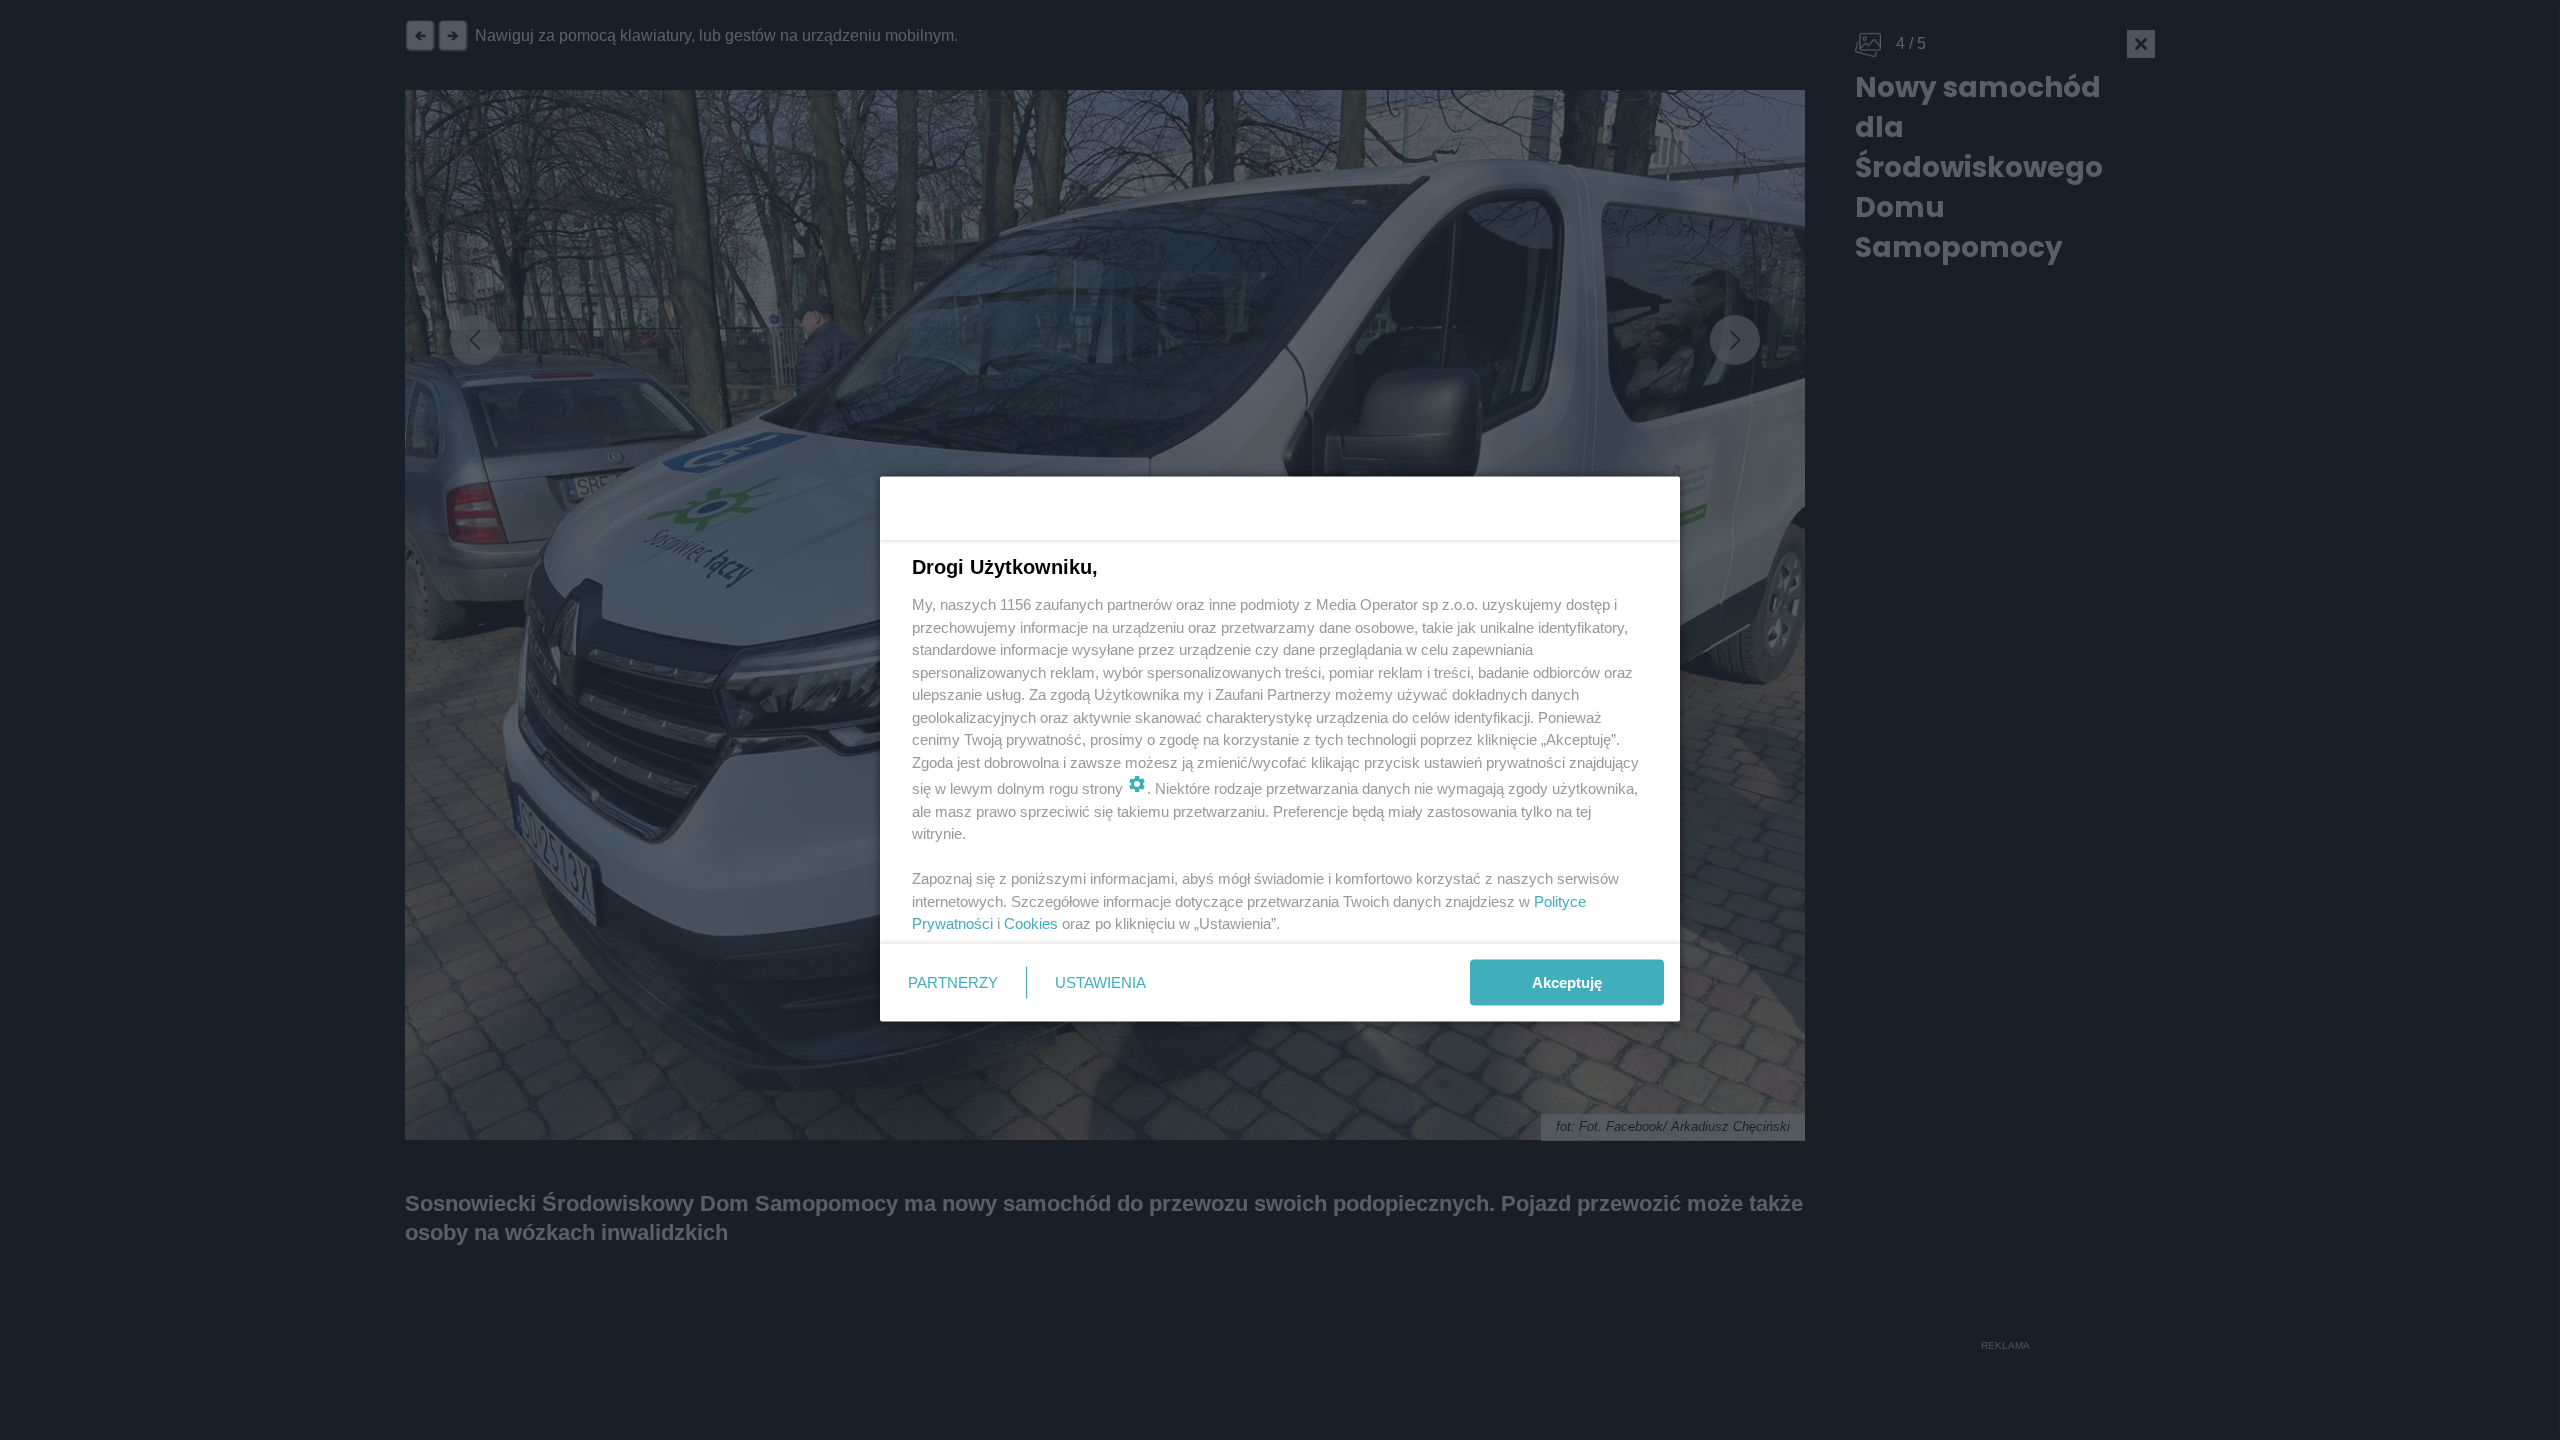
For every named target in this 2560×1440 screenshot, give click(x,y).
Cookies (1031, 923)
